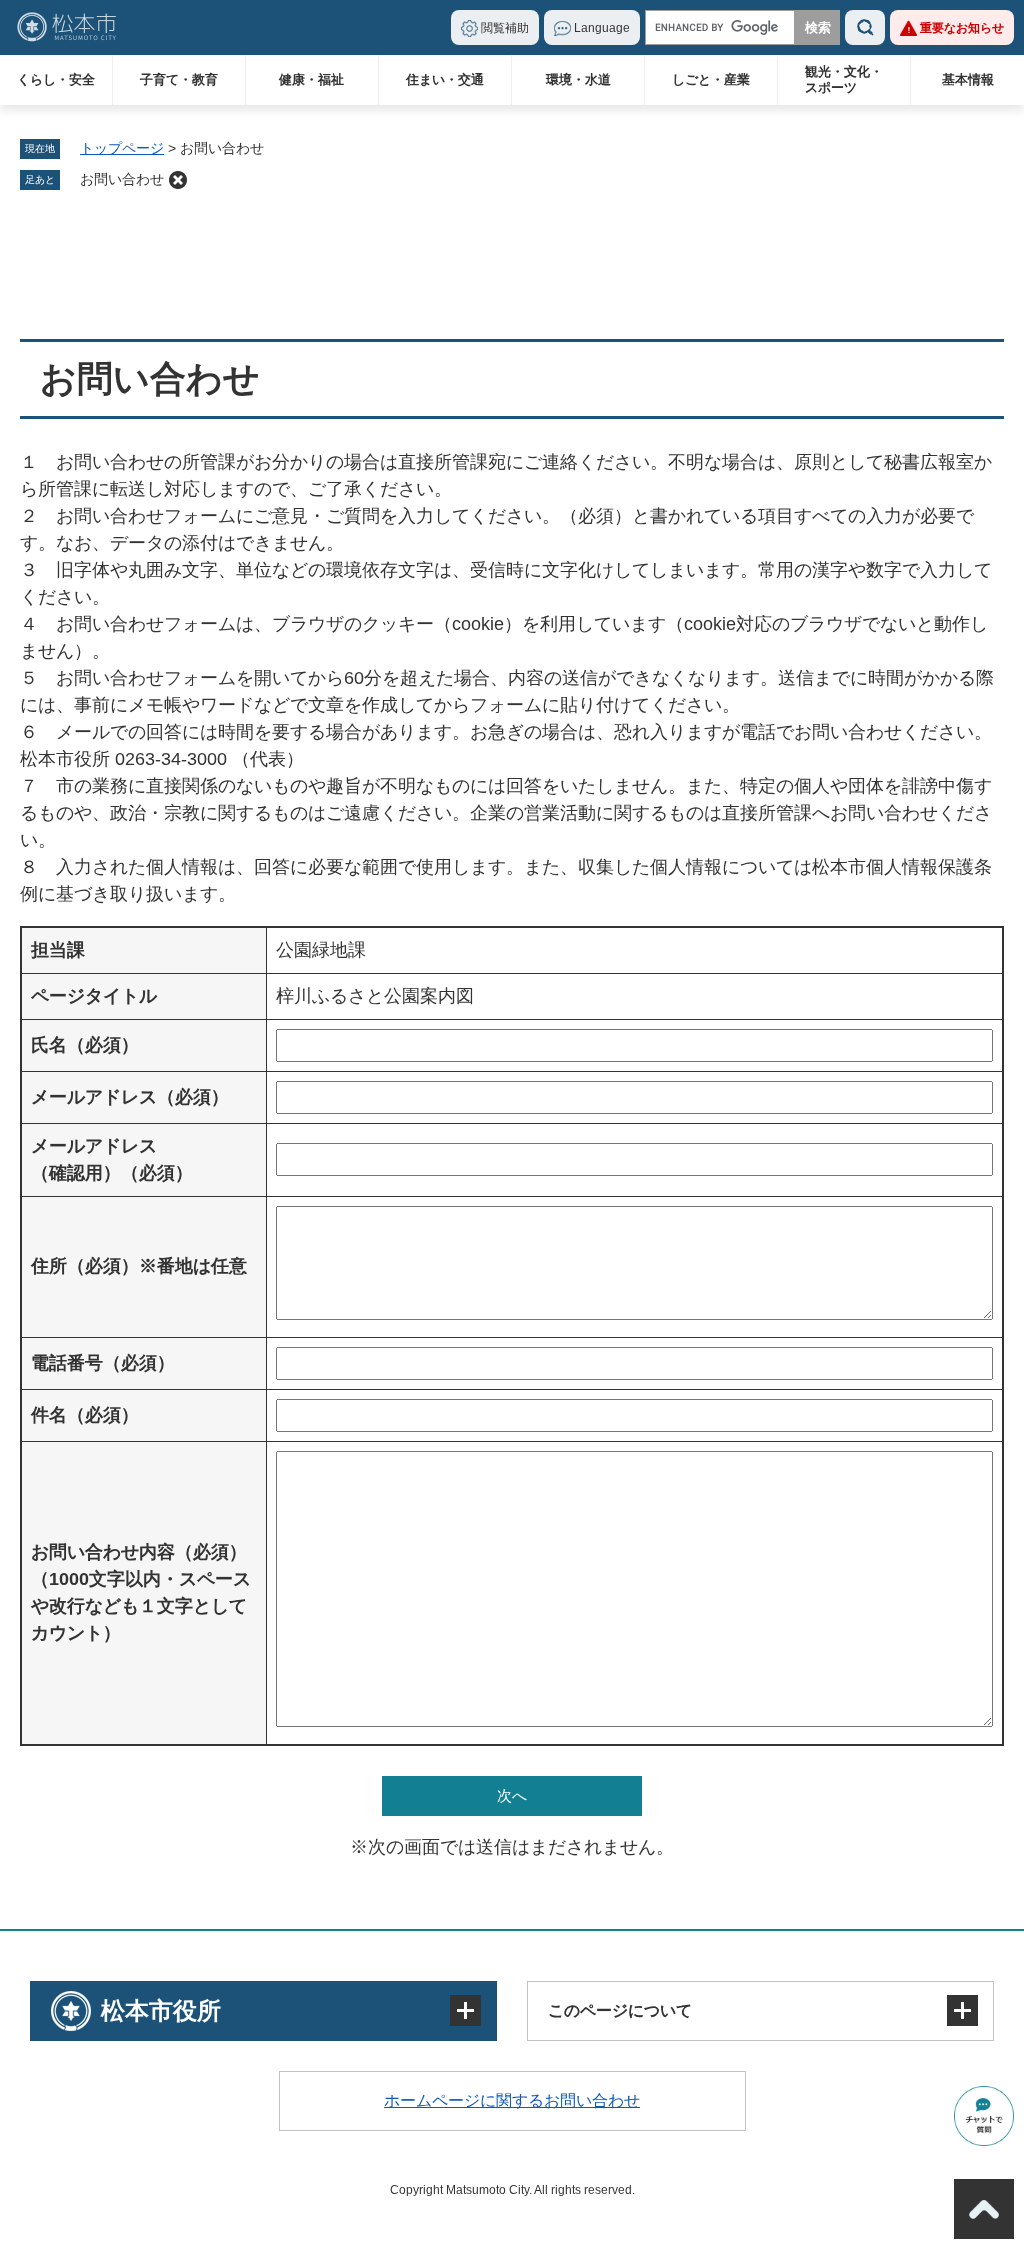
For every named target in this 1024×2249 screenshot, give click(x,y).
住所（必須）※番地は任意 (139, 1266)
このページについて (620, 2010)
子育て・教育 (179, 79)
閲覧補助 (505, 28)
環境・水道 (578, 79)
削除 (178, 180)
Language (602, 28)
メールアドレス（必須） (130, 1097)
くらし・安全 (56, 79)
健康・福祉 (311, 79)
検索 (865, 27)
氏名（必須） (85, 1045)
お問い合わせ (122, 179)
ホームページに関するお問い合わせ (512, 2100)
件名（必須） (85, 1415)
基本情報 (968, 79)
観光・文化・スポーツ (844, 79)
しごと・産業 (711, 79)
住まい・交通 (445, 79)
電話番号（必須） (103, 1363)
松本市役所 (161, 2010)
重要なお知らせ (962, 28)
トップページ (122, 148)
